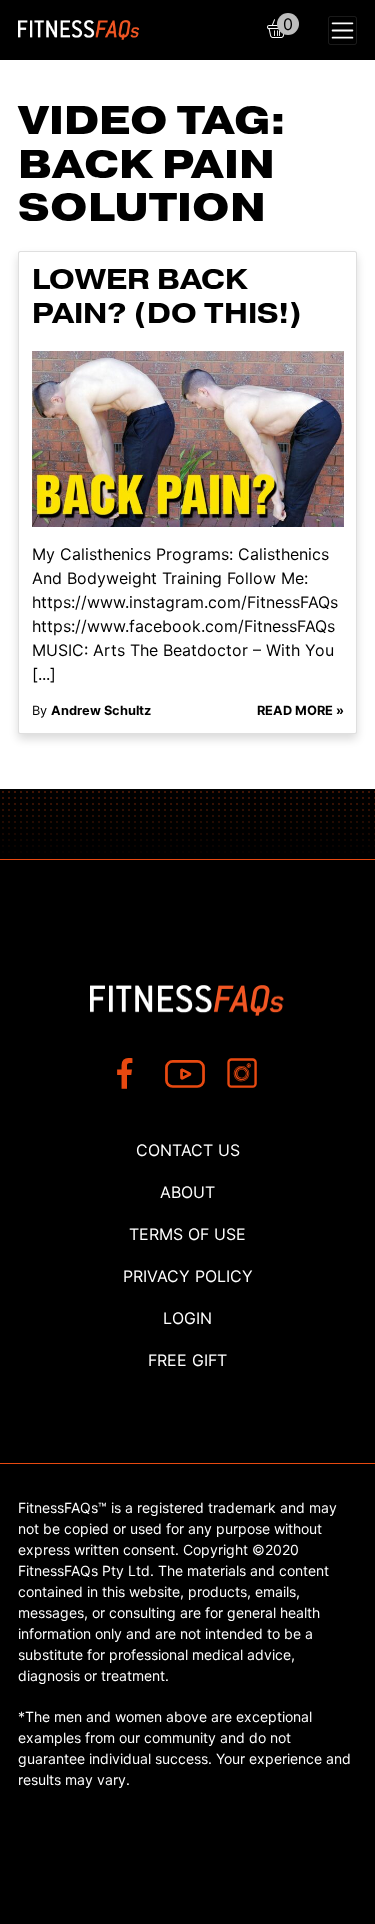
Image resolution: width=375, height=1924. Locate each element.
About (187, 1192)
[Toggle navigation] (342, 30)
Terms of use (187, 1234)
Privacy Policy (188, 1276)
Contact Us (188, 1150)
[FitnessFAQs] (79, 30)
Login (187, 1318)
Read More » (300, 710)
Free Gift (187, 1360)
